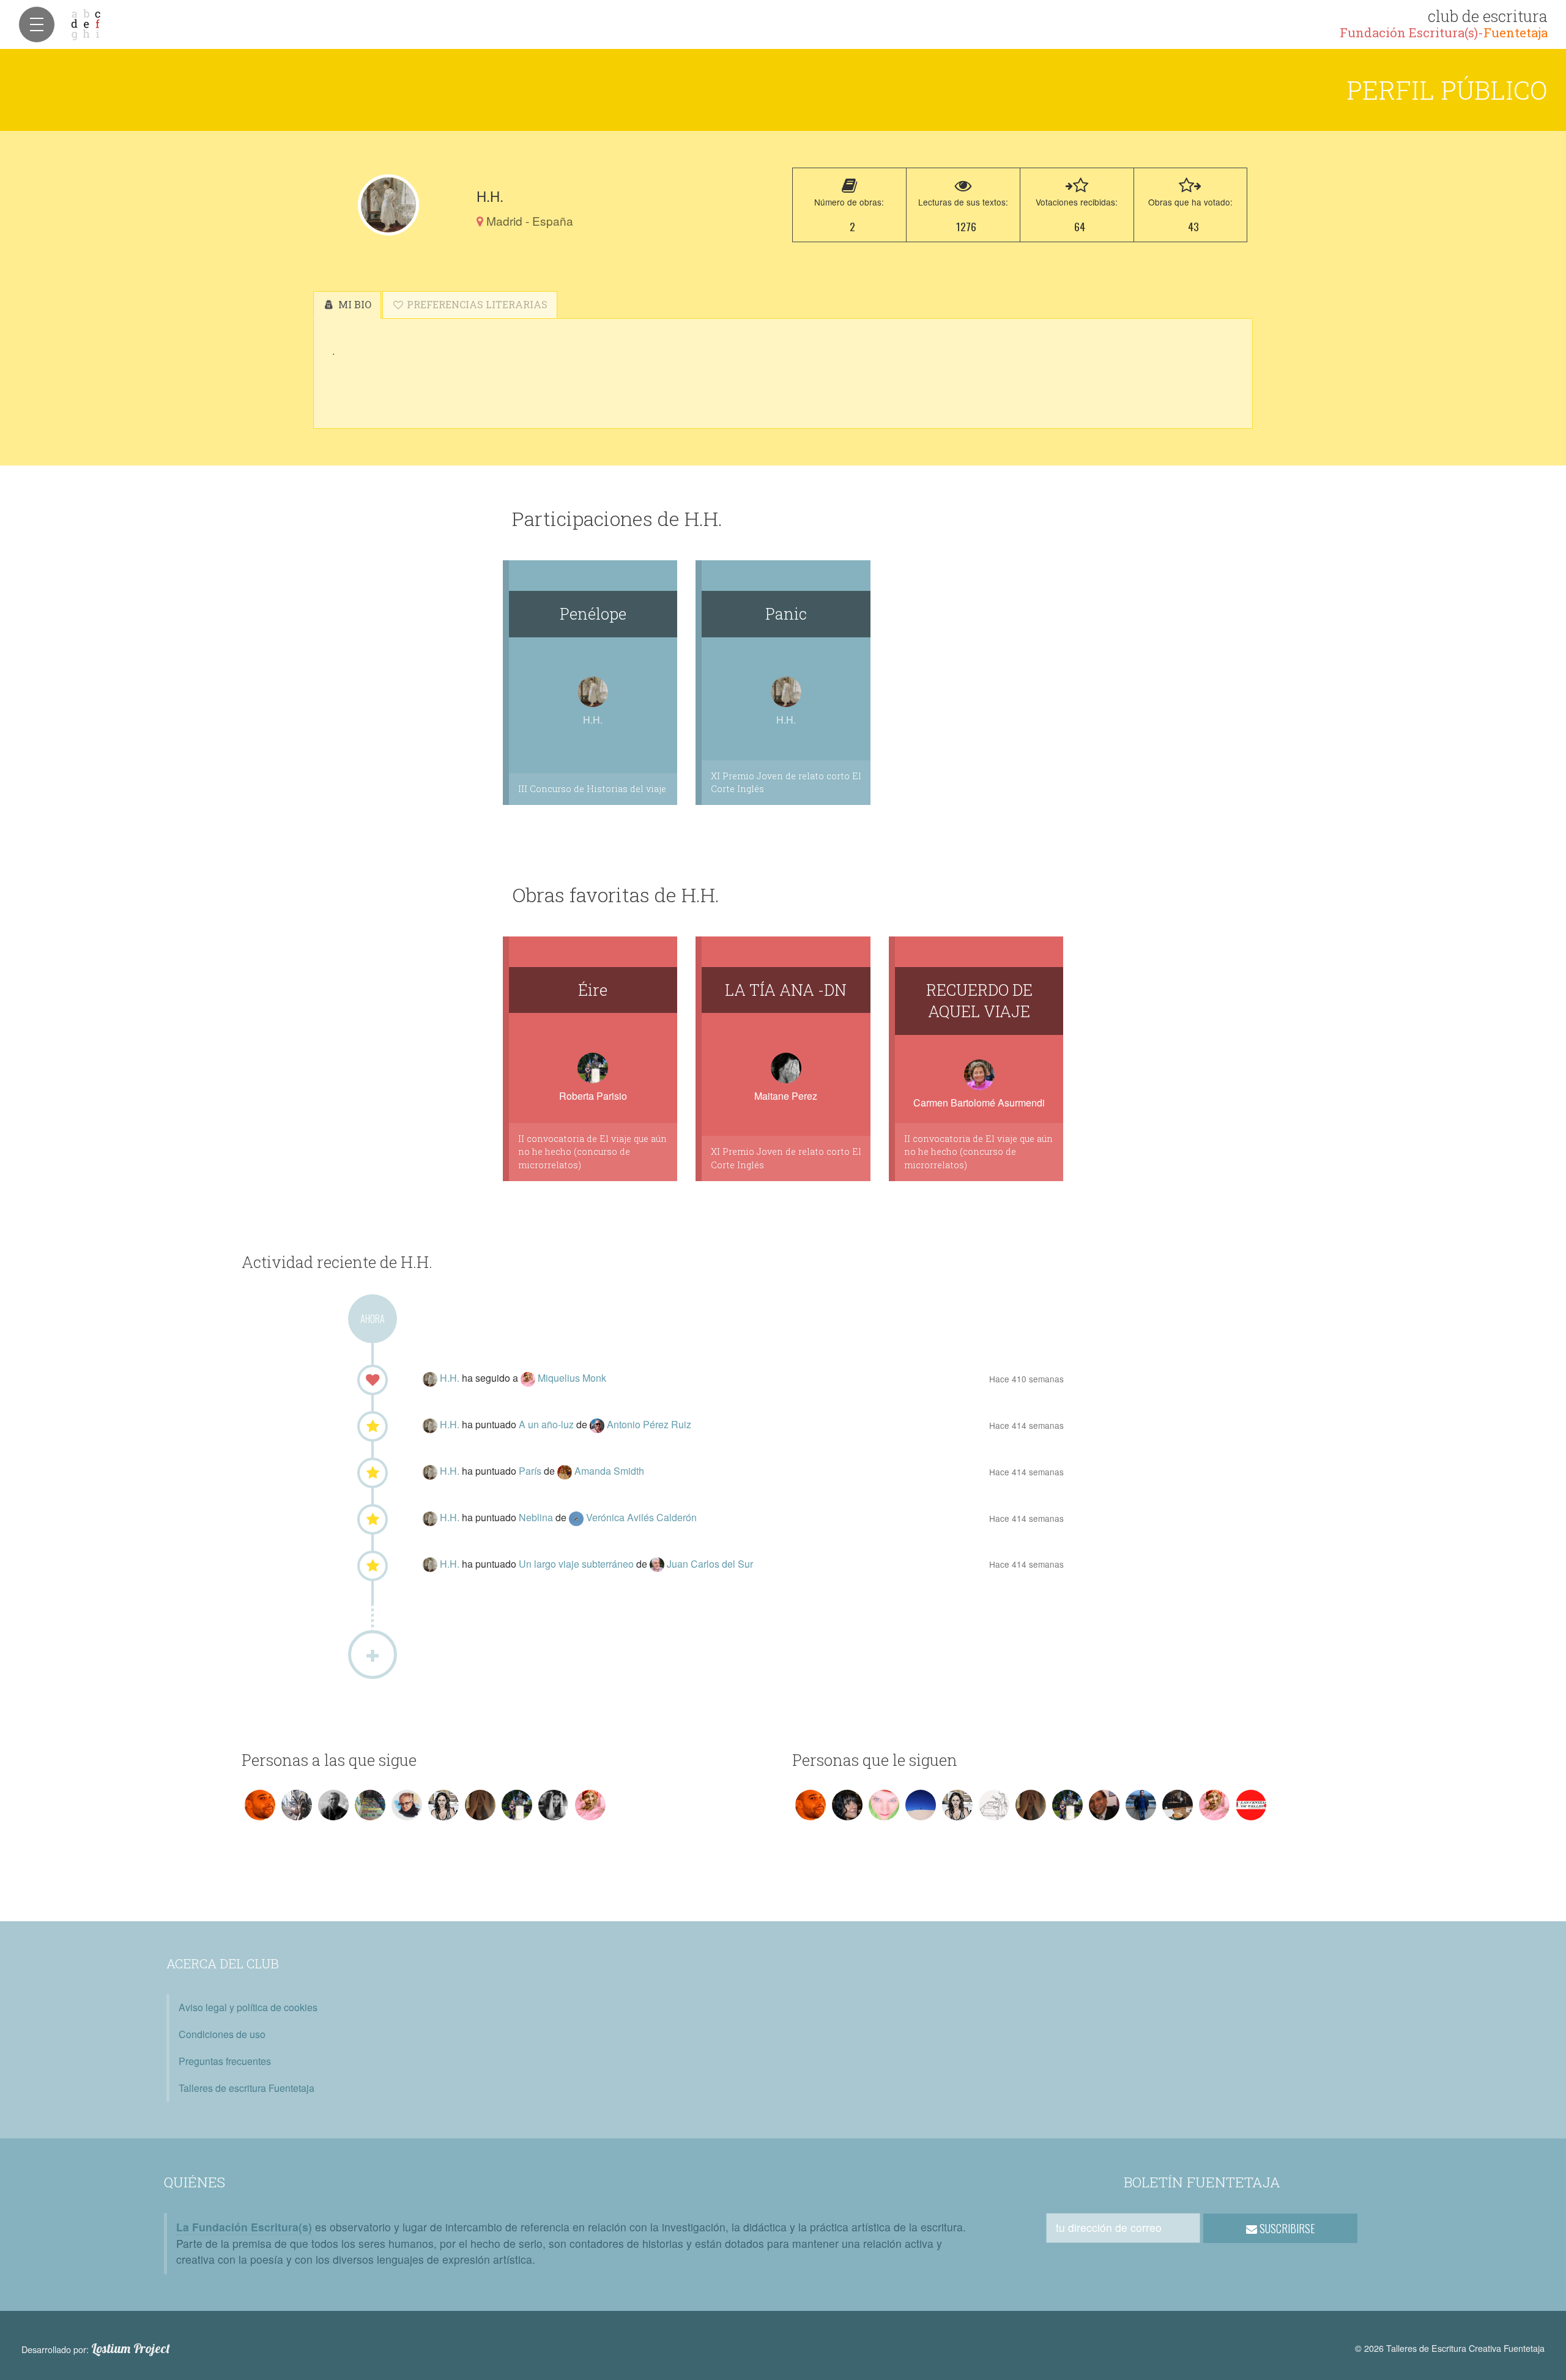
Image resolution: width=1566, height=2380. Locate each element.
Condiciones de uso (222, 2034)
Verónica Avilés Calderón (641, 1517)
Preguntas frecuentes (225, 2061)
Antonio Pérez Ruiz (649, 1424)
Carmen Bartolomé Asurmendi (979, 1103)
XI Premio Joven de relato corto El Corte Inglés (786, 783)
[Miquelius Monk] (529, 1378)
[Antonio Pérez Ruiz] (598, 1424)
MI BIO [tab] (354, 304)
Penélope (593, 614)
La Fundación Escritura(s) (244, 2227)
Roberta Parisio (593, 1096)
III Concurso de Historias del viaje (592, 789)
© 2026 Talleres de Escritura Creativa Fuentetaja (1450, 2348)
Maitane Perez (786, 1096)
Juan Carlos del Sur (710, 1564)
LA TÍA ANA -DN (786, 990)
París (531, 1471)
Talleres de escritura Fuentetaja (247, 2088)
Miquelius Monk (572, 1378)
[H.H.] (388, 205)
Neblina (537, 1517)
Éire (593, 990)
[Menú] (37, 24)
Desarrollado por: (96, 2349)
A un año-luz (547, 1424)
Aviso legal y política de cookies (248, 2007)
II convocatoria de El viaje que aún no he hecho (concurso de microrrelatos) (592, 1152)
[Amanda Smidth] (566, 1471)
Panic (786, 614)
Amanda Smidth (609, 1471)
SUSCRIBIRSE (1286, 2228)
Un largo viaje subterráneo (577, 1564)
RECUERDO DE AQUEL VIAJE (979, 1001)
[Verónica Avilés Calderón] (577, 1517)
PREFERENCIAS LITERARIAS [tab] (476, 304)
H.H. (451, 1378)
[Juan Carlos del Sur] (658, 1564)
